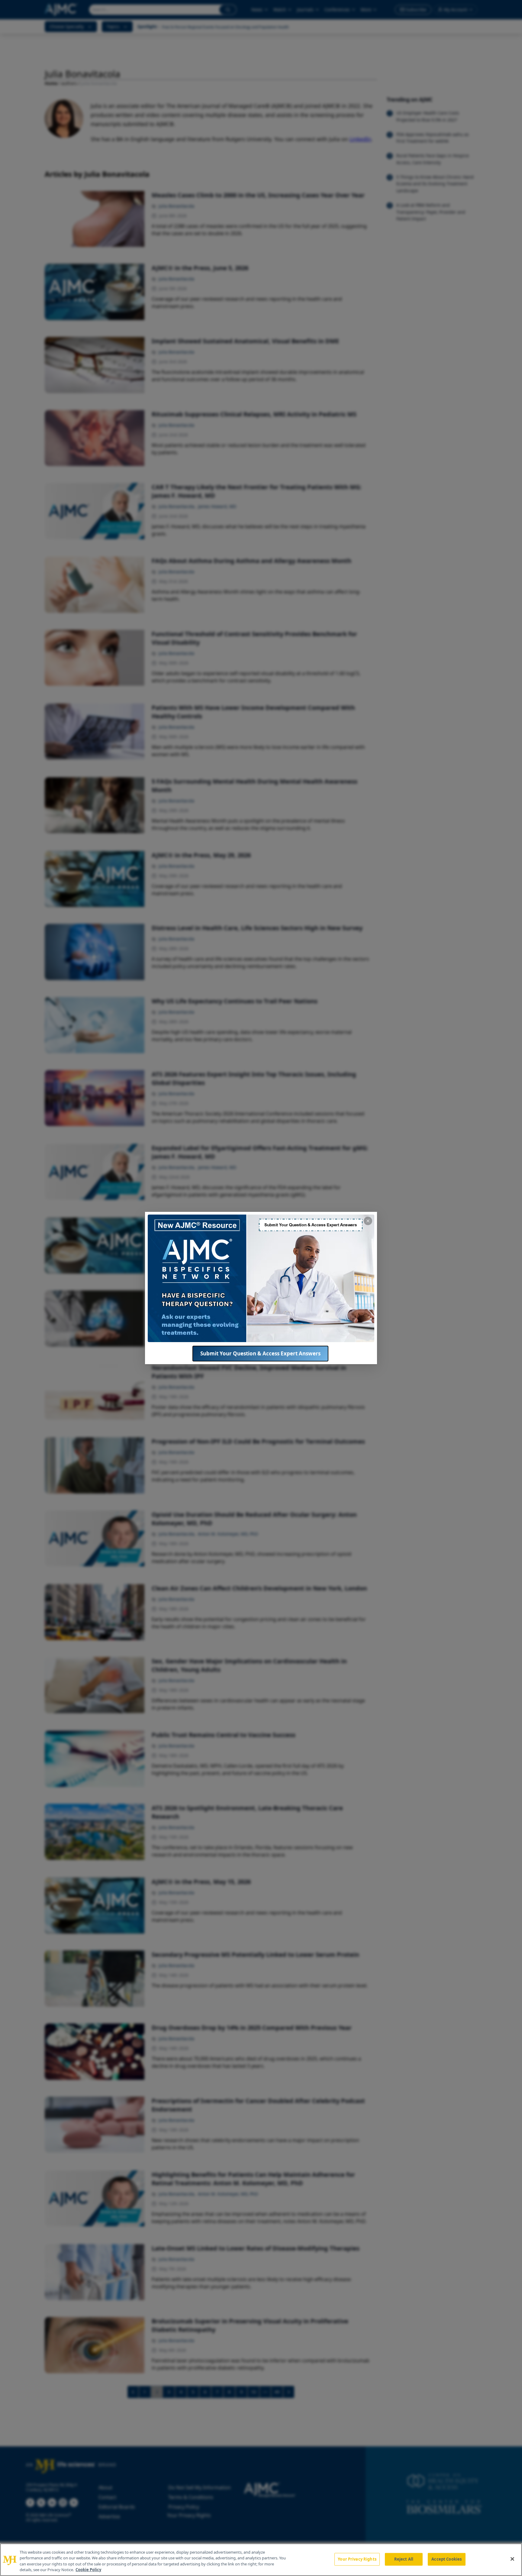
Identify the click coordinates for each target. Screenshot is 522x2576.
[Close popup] (368, 1221)
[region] (261, 2560)
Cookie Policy (88, 2570)
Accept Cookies (446, 2559)
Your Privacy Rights (357, 2559)
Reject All (404, 2559)
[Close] (512, 2559)
